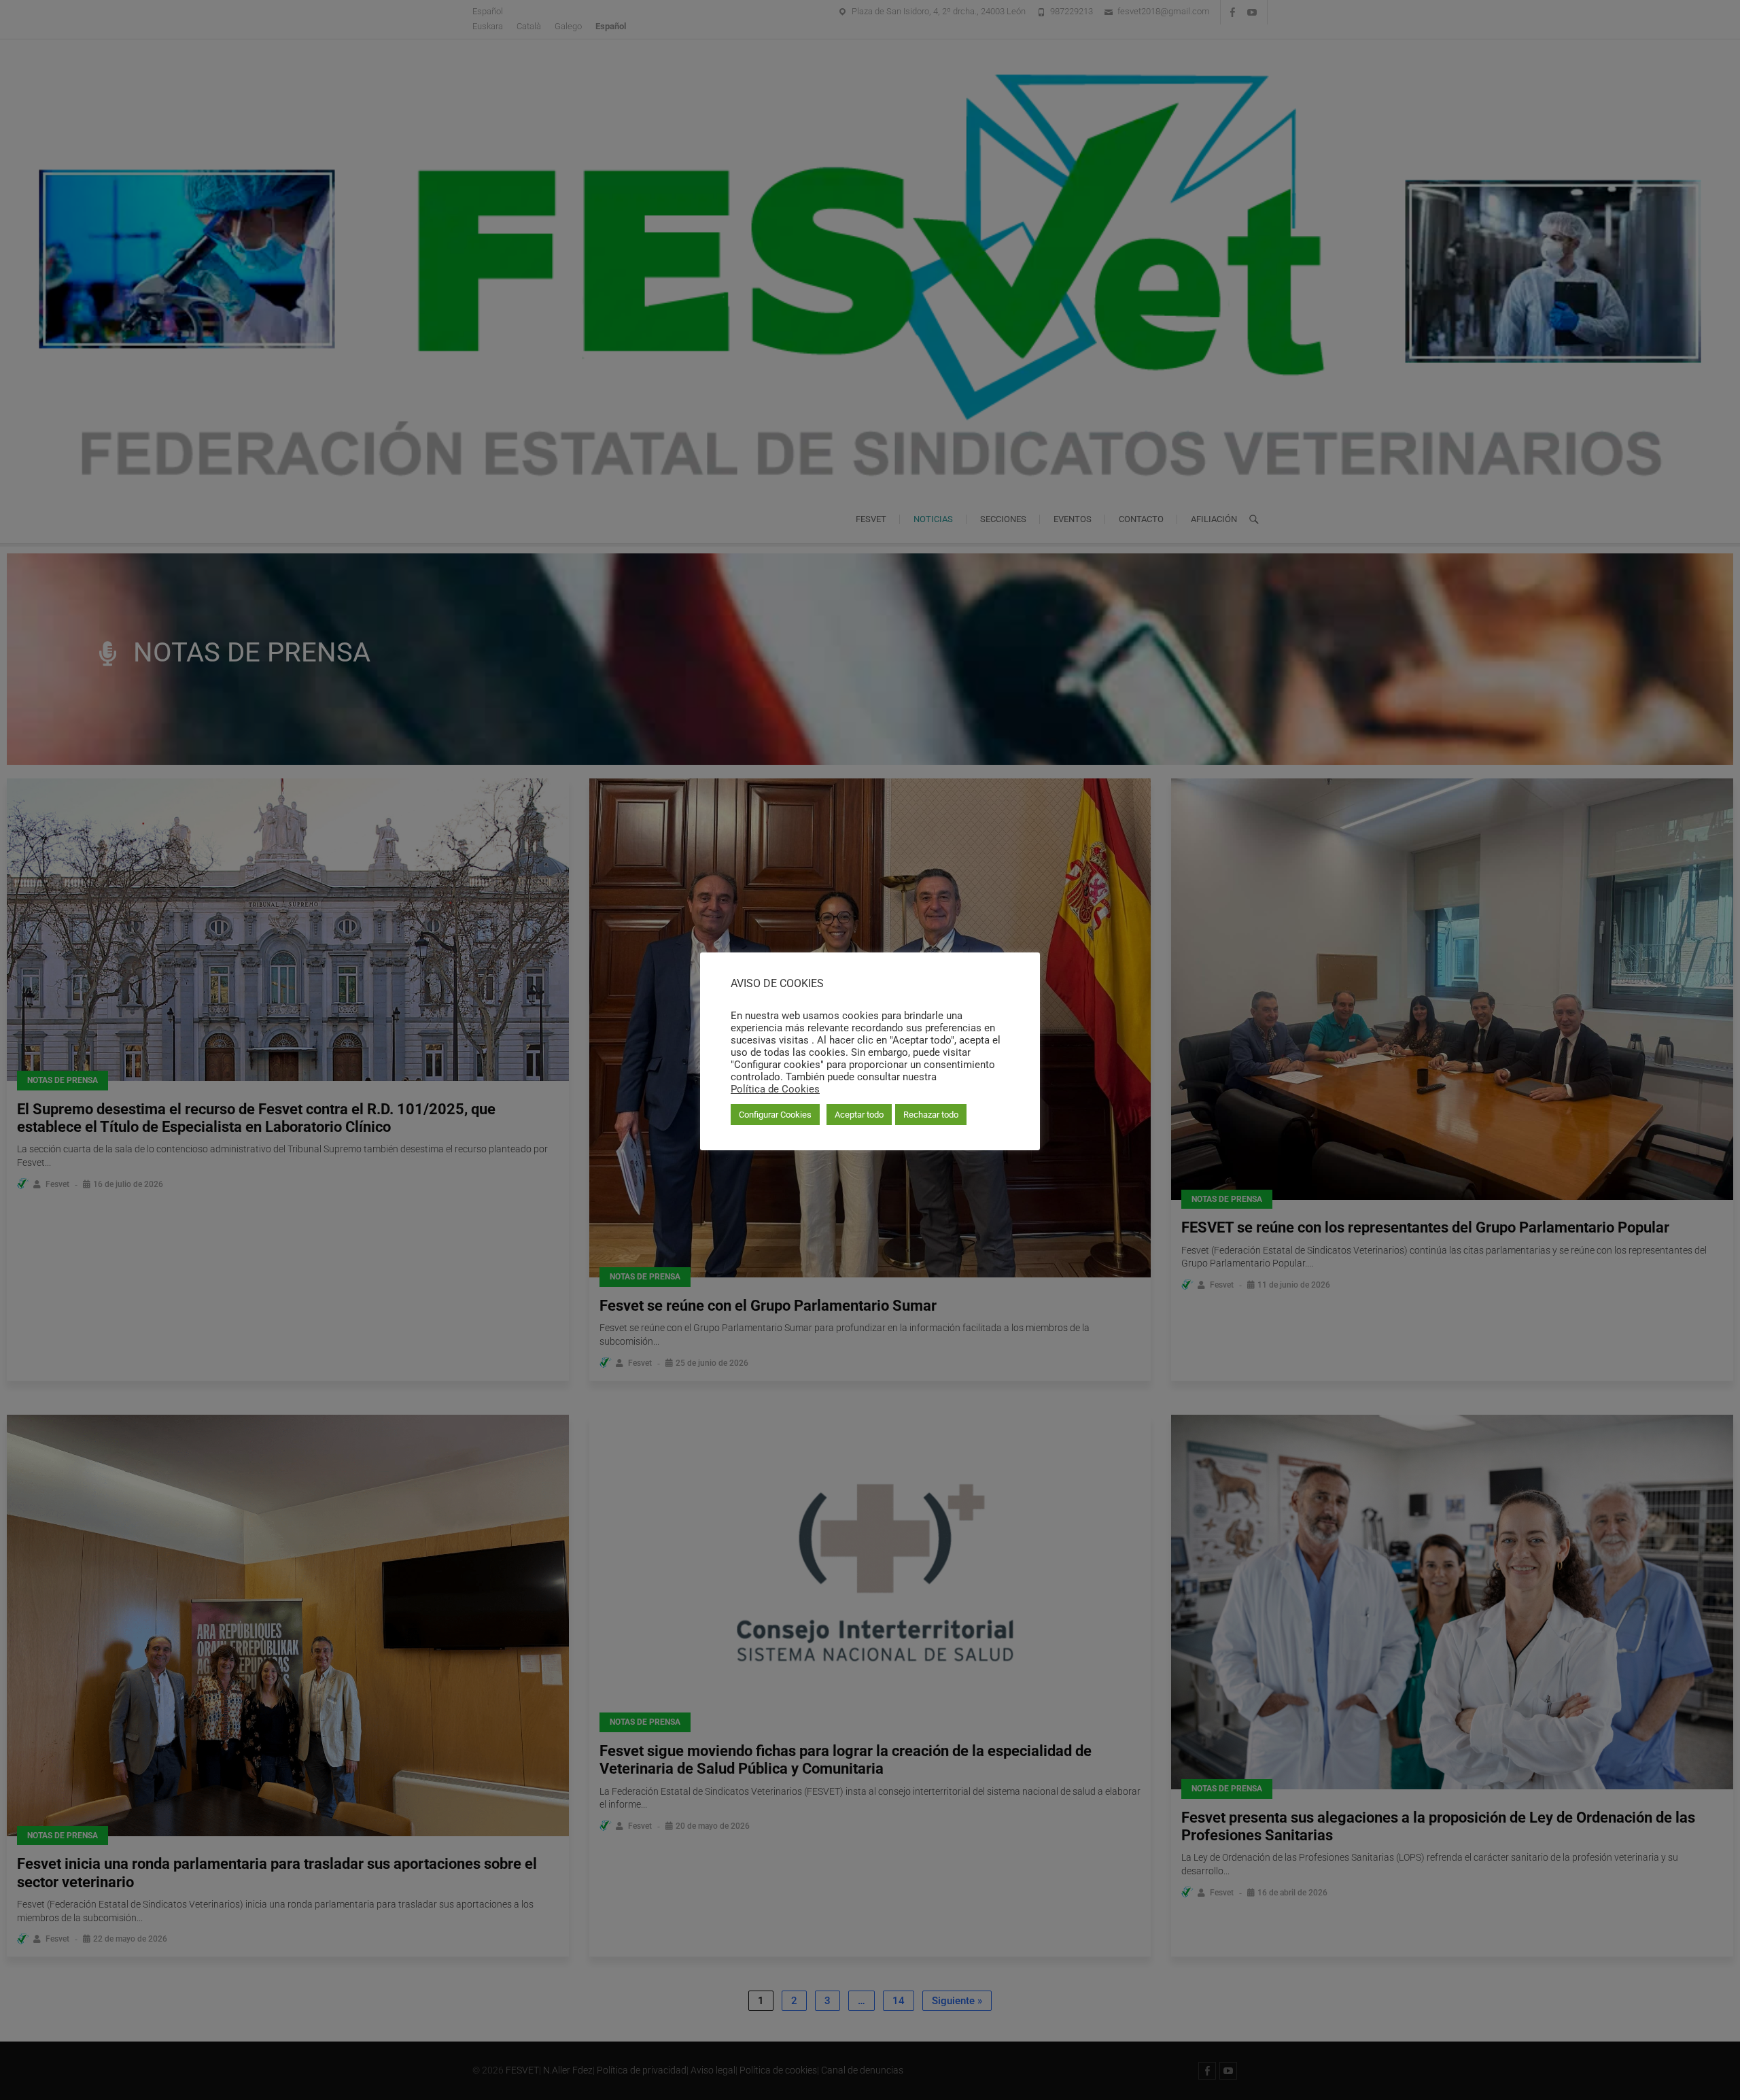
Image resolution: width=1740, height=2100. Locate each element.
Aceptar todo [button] (859, 1115)
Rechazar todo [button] (931, 1115)
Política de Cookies (775, 1089)
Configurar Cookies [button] (775, 1115)
